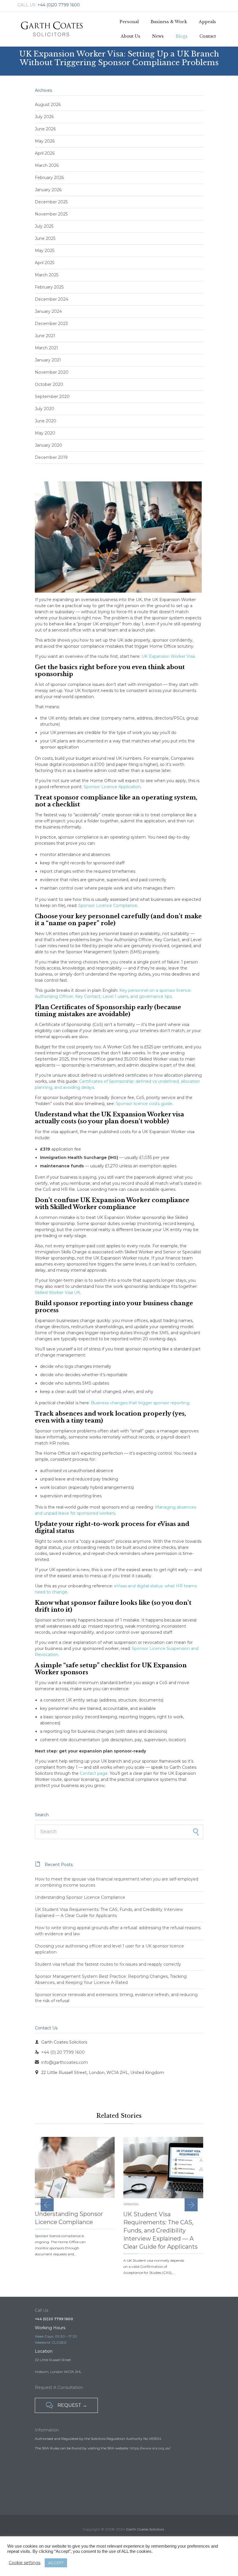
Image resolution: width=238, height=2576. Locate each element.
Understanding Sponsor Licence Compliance (80, 1897)
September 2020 (52, 397)
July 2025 (44, 226)
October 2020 (49, 384)
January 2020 (48, 445)
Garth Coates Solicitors (145, 2529)
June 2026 (45, 129)
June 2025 (45, 238)
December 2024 (52, 299)
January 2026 (48, 190)
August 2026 (48, 105)
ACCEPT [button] (56, 2563)
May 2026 (45, 141)
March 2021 (46, 348)
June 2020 (46, 421)
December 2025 (51, 202)
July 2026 (44, 117)
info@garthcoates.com (61, 2062)
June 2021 (45, 336)
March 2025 (47, 275)
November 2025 (51, 214)
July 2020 (45, 409)
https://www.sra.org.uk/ (150, 2448)
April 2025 (45, 263)
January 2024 (48, 311)
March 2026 (47, 165)
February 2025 (49, 287)
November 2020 (52, 372)
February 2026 (49, 178)
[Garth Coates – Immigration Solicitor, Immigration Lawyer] (52, 29)
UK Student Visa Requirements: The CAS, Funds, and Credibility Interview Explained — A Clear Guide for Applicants (161, 2230)
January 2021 (48, 360)
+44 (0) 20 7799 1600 (60, 2052)
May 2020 (45, 433)
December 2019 (51, 457)
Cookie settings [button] (25, 2563)
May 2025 (45, 251)
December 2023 (51, 324)
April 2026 (45, 153)
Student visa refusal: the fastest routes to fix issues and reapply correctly (108, 1964)
